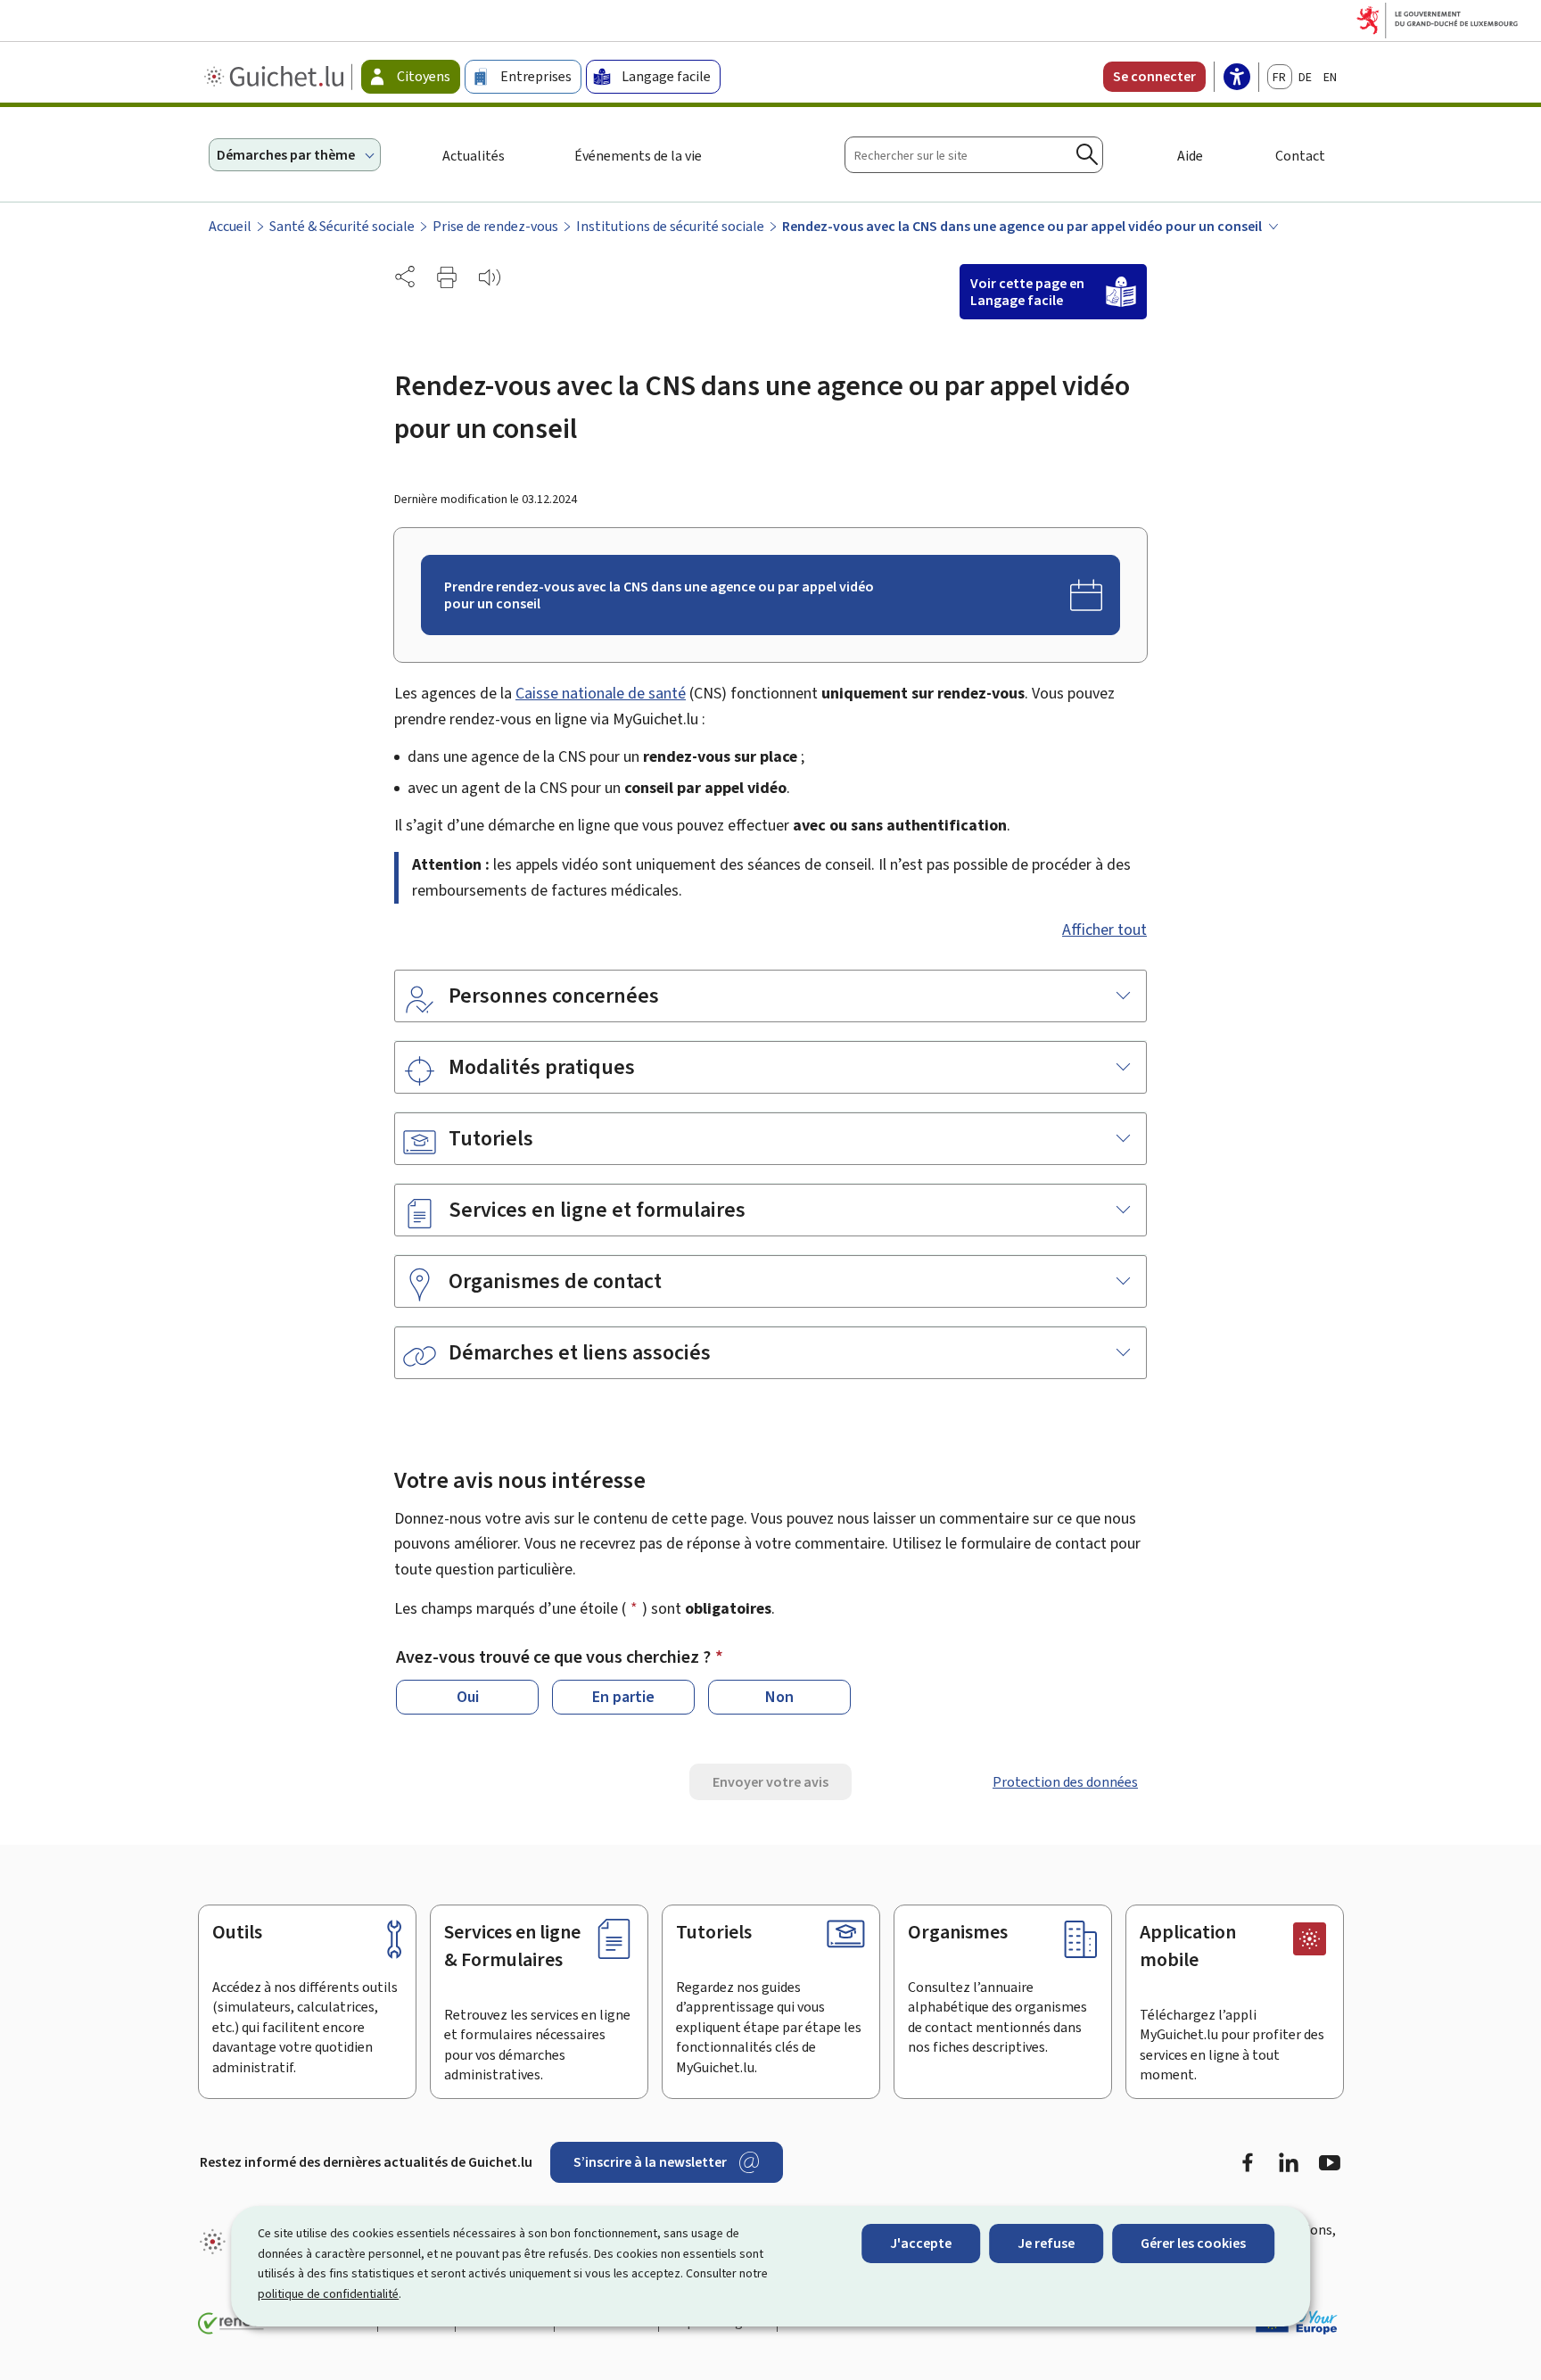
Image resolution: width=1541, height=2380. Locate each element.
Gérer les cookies (1193, 2243)
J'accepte (921, 2243)
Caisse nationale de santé (601, 693)
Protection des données (1065, 1782)
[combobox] (974, 155)
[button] (447, 277)
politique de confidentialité (328, 2294)
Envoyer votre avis (770, 1782)
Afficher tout (1104, 930)
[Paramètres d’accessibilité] (1237, 79)
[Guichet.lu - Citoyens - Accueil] (276, 77)
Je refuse (1046, 2243)
